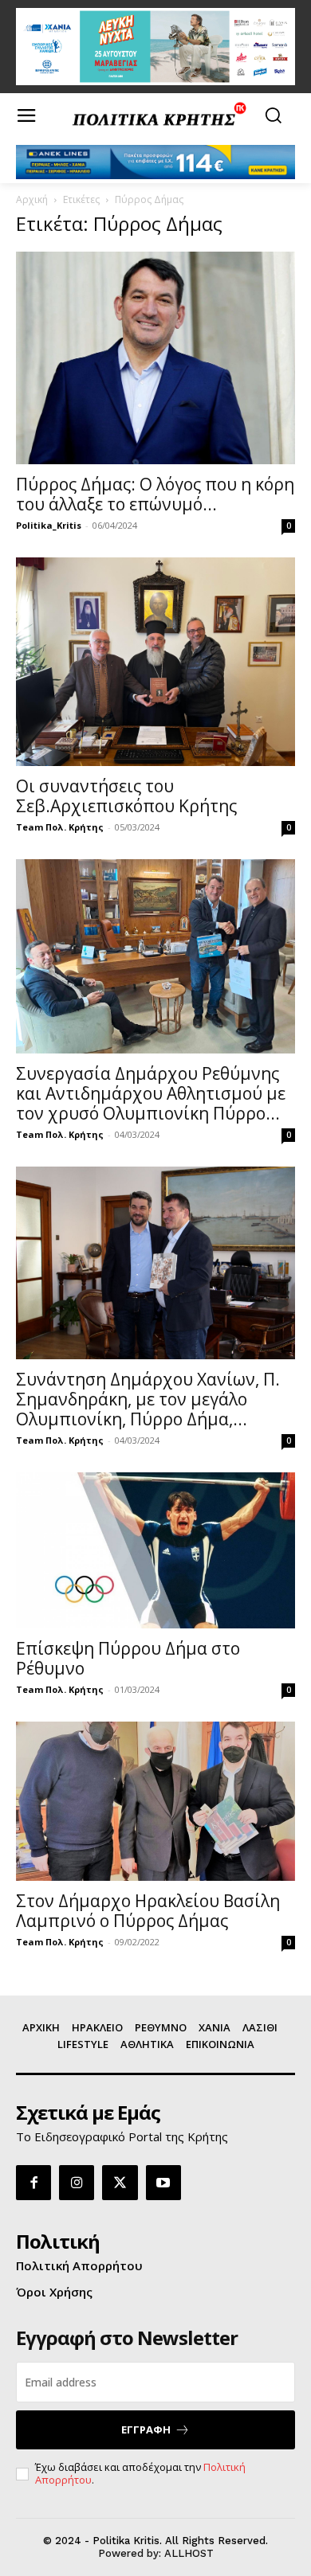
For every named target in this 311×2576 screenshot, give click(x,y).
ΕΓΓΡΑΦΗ (146, 2429)
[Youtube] (163, 2183)
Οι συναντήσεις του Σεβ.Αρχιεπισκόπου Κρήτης (126, 796)
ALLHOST (189, 2553)
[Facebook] (33, 2183)
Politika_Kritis (49, 525)
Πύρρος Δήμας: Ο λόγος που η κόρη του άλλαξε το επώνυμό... (155, 494)
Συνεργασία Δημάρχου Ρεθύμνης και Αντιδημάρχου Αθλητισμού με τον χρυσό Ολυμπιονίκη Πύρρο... (151, 1093)
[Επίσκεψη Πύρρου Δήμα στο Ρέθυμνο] (155, 1550)
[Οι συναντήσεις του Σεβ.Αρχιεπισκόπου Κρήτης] (155, 662)
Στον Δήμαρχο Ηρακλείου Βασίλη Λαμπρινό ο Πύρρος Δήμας (148, 1911)
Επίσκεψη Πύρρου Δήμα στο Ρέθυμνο (128, 1658)
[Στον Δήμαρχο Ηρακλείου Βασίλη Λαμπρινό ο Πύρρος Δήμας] (155, 1801)
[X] (120, 2183)
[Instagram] (77, 2183)
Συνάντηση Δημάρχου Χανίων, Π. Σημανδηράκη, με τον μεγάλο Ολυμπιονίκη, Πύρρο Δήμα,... (148, 1399)
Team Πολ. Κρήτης (60, 827)
